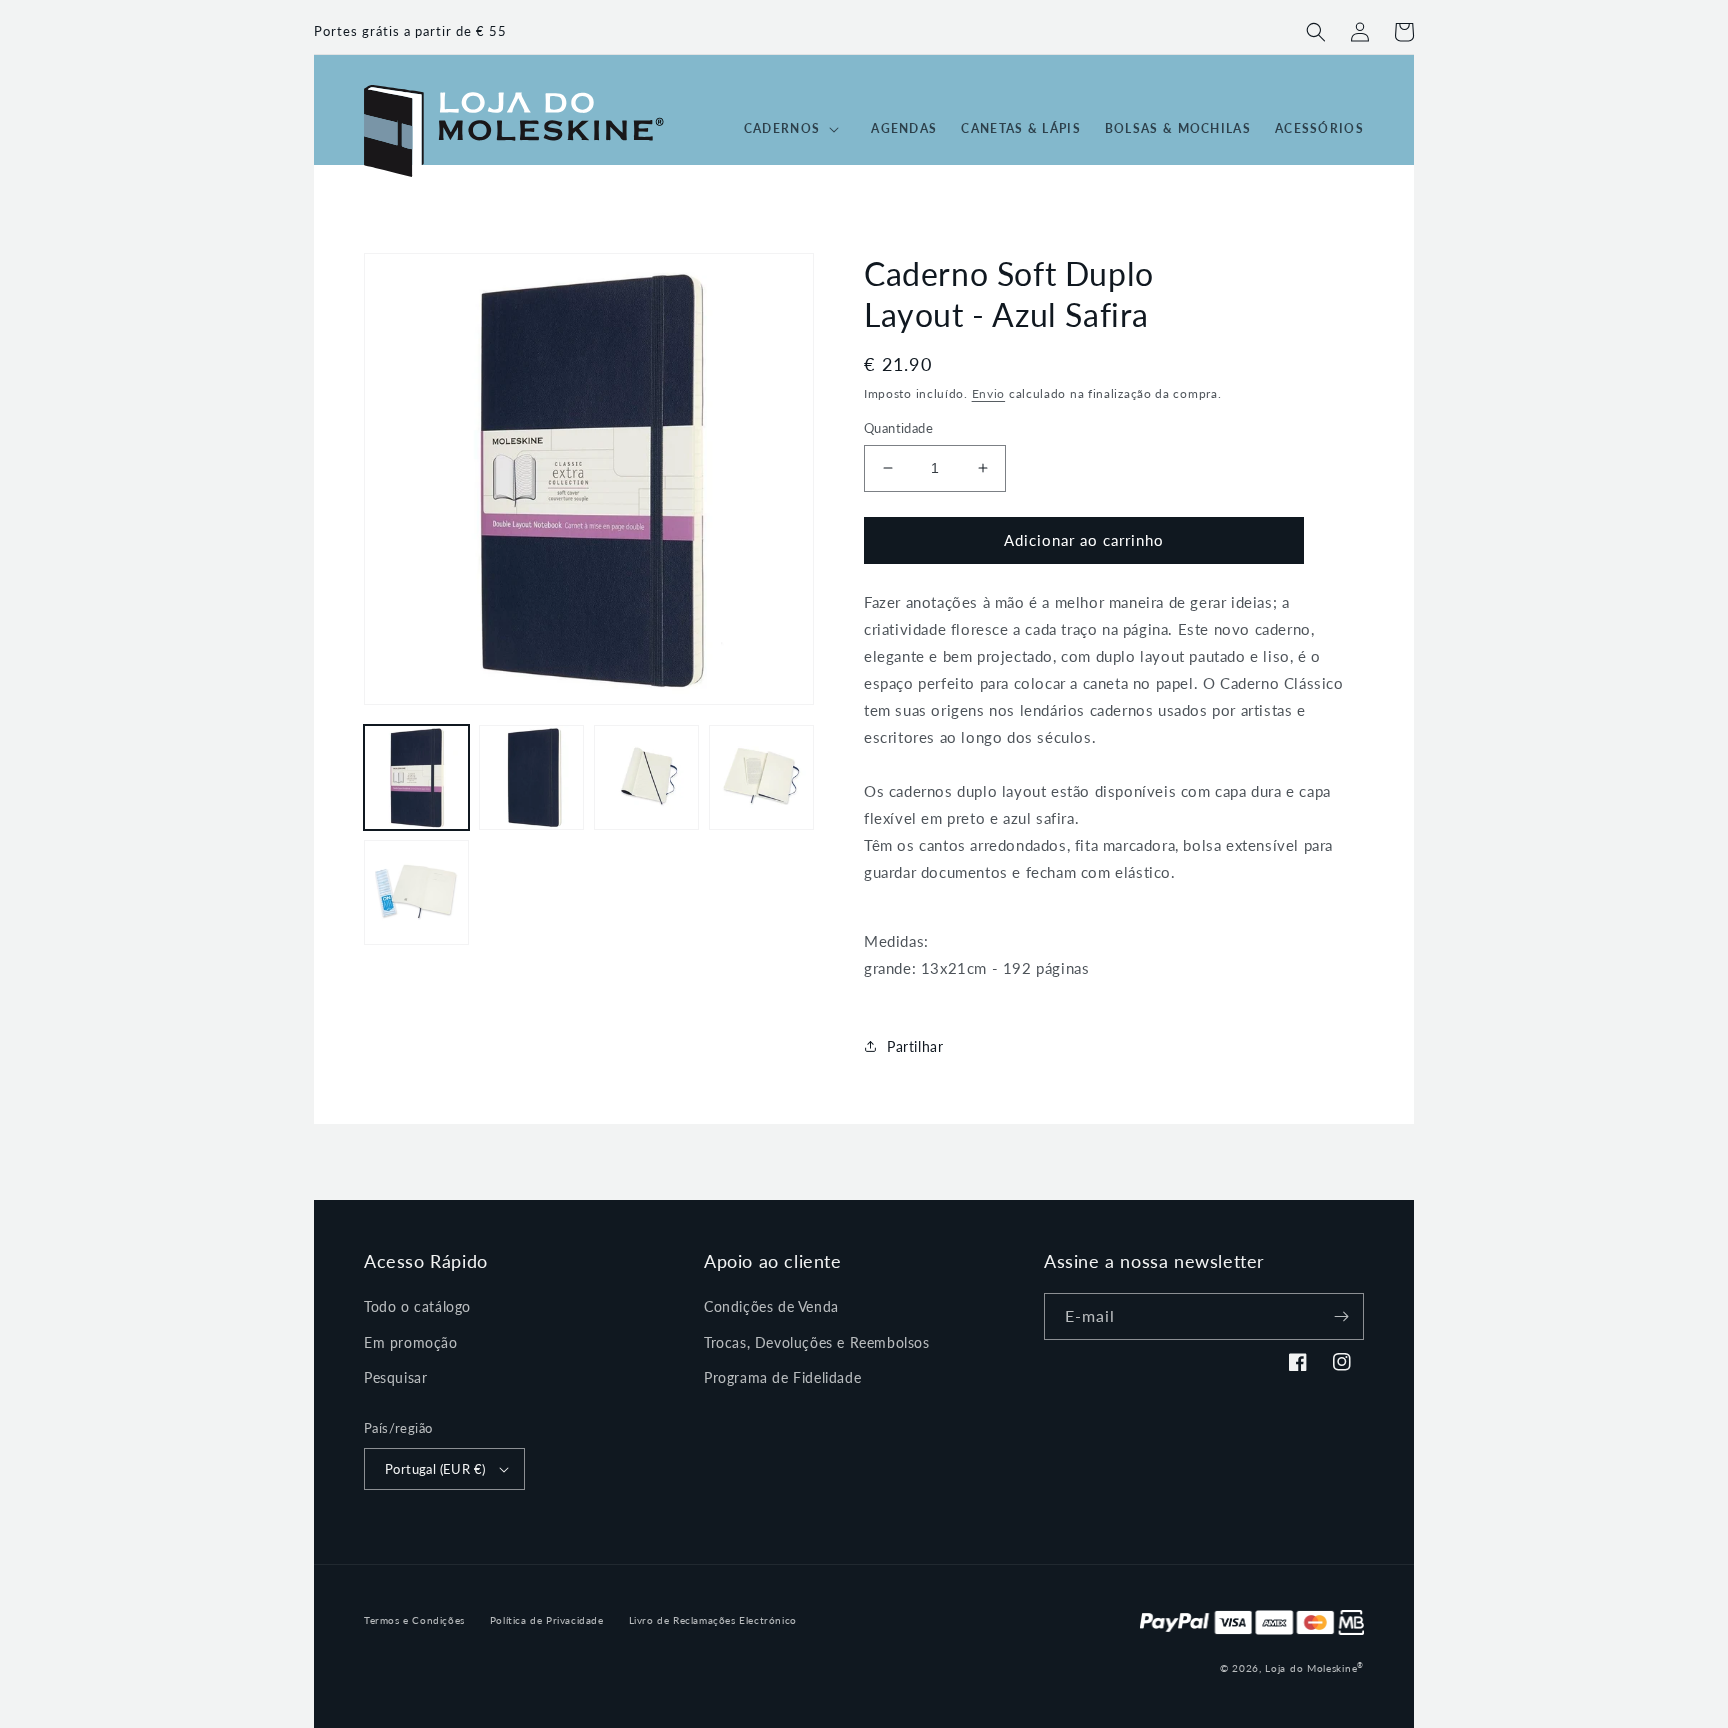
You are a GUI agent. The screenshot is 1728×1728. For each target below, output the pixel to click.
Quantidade (898, 428)
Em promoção (411, 1342)
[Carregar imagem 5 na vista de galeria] (416, 892)
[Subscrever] (1341, 1316)
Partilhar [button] (915, 1046)
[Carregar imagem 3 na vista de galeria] (646, 777)
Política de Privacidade (547, 1620)
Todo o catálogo (417, 1306)
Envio (989, 393)
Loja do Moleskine (1314, 1668)
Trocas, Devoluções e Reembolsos (817, 1342)
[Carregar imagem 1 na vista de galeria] (416, 777)
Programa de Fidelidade (782, 1377)
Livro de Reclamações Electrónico (713, 1620)
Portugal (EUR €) (435, 1469)
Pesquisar (395, 1377)
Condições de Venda (771, 1306)
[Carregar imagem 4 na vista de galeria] (761, 777)
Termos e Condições (414, 1620)
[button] (1316, 32)
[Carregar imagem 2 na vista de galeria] (531, 777)
